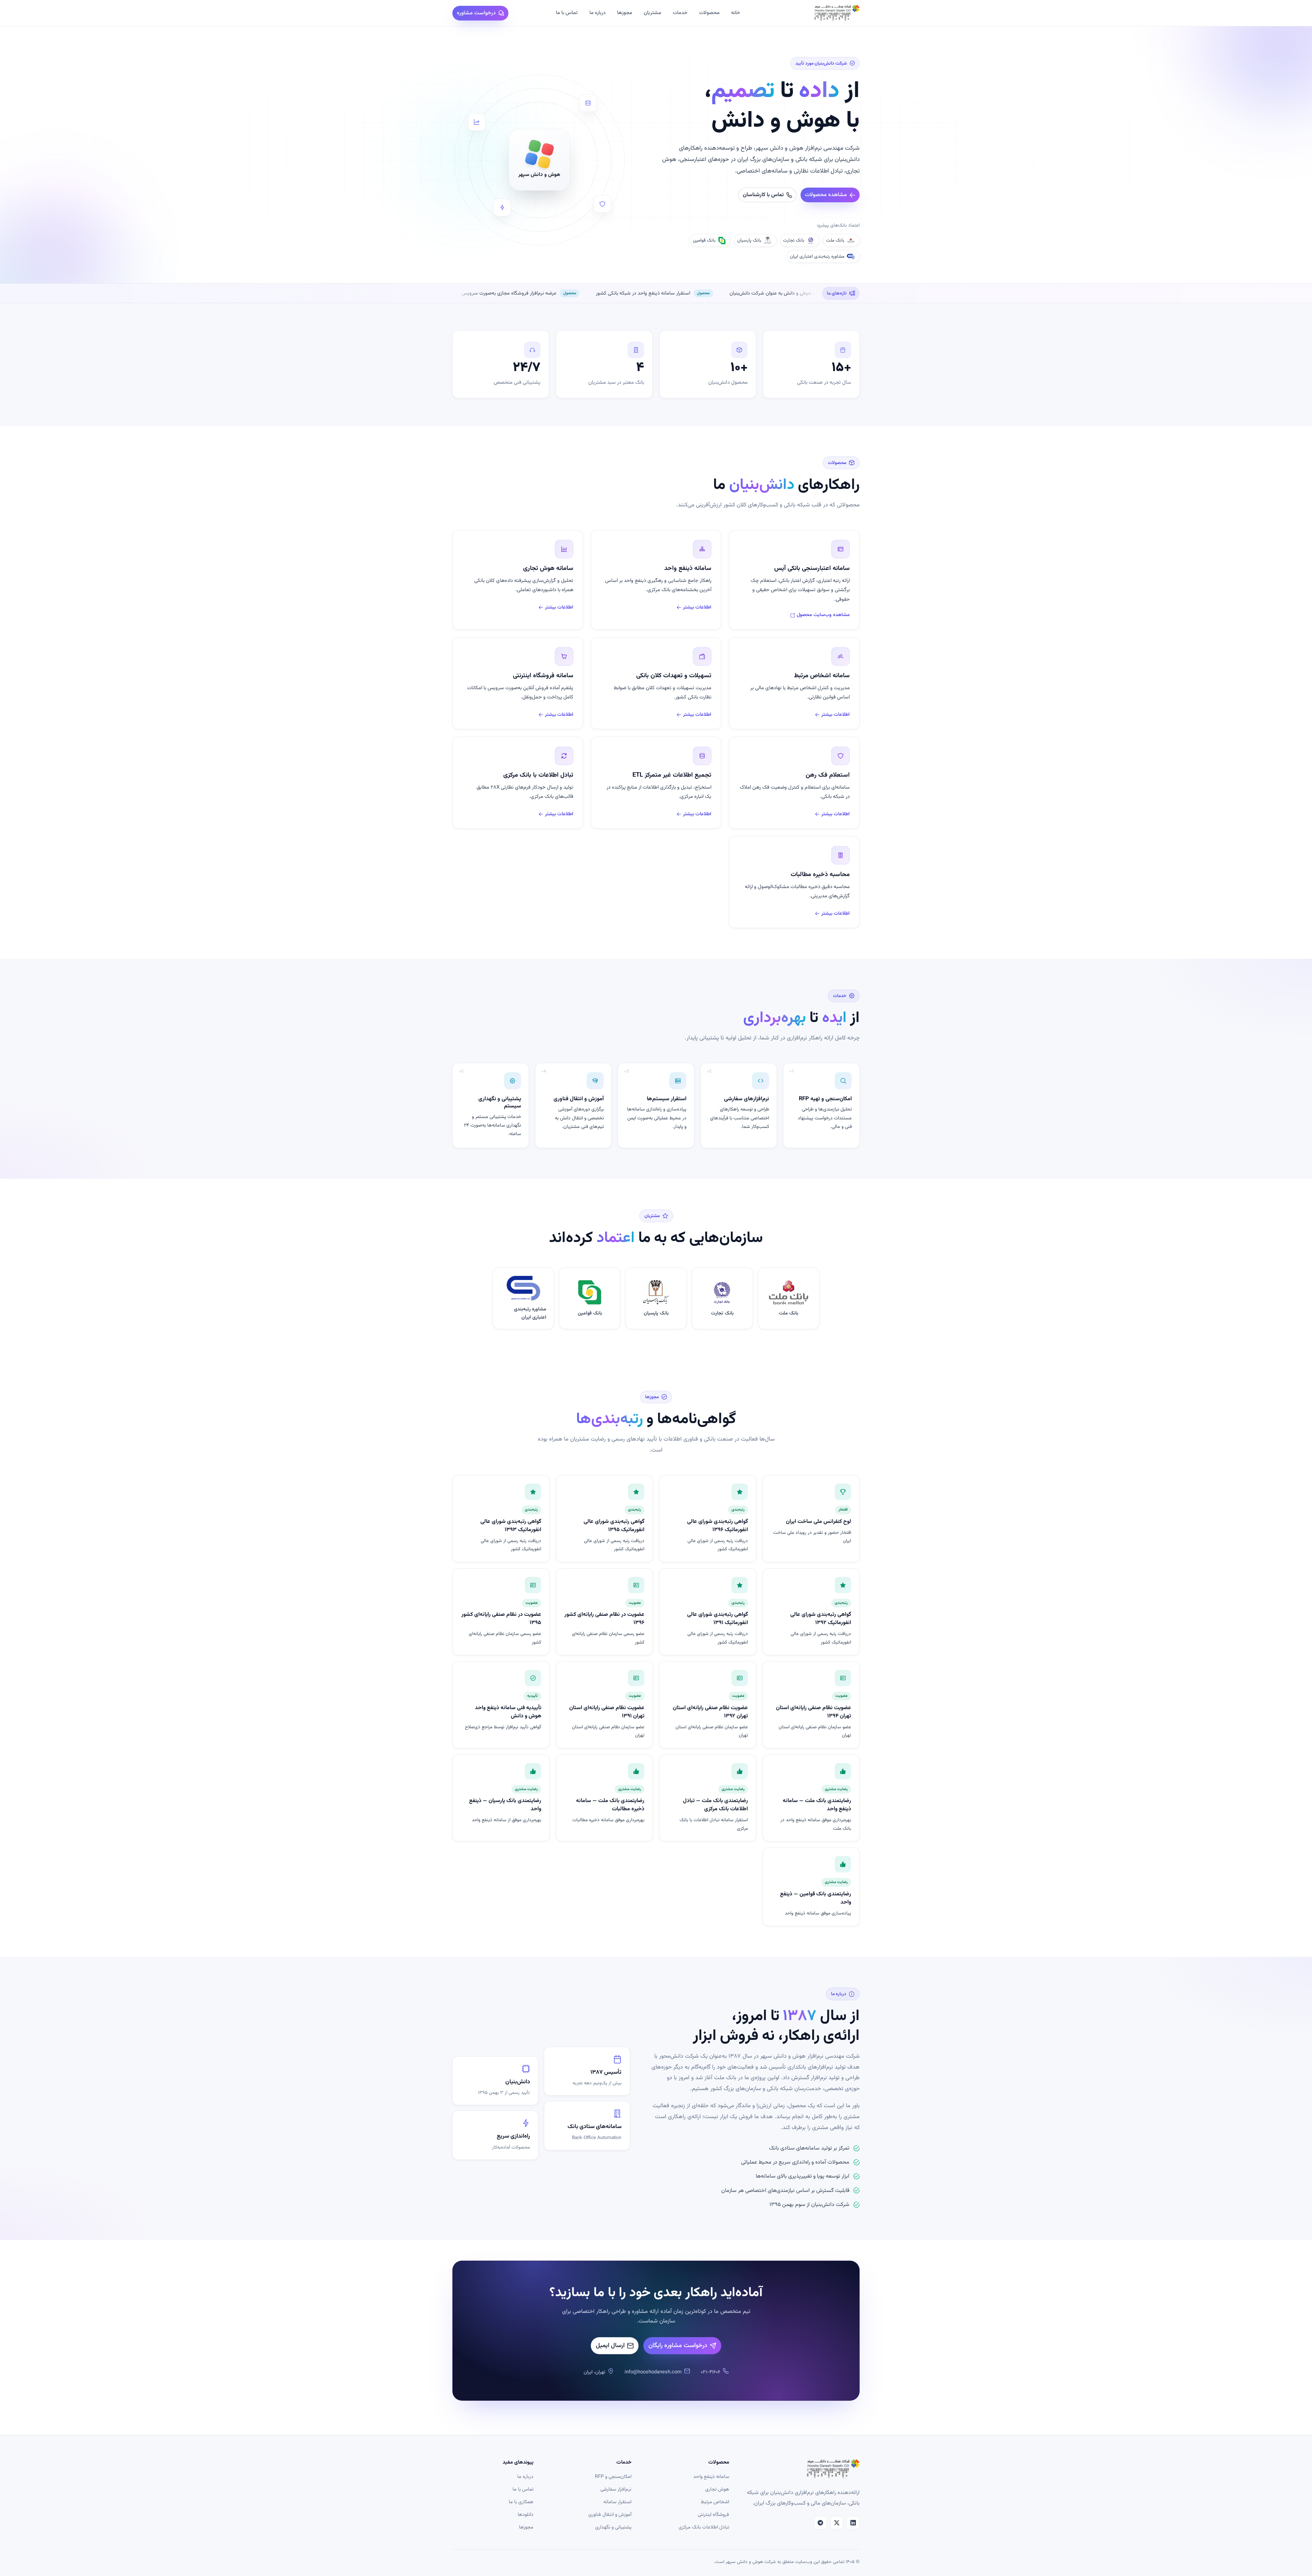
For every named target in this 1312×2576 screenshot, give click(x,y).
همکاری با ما (521, 2502)
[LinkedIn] (853, 2523)
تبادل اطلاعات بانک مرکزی (704, 2527)
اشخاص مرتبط (715, 2502)
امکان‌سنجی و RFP (613, 2477)
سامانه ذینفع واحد (711, 2477)
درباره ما (597, 13)
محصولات (709, 13)
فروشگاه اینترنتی (713, 2515)
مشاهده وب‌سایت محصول (823, 615)
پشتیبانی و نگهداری (613, 2527)
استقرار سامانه (617, 2502)
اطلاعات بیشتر (697, 607)
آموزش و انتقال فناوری (610, 2515)
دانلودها (525, 2515)
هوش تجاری (717, 2489)
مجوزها (625, 13)
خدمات (680, 13)
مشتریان (652, 13)
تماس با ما (567, 13)
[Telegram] (820, 2523)
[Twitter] (837, 2523)
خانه (736, 13)
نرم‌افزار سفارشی (616, 2489)
